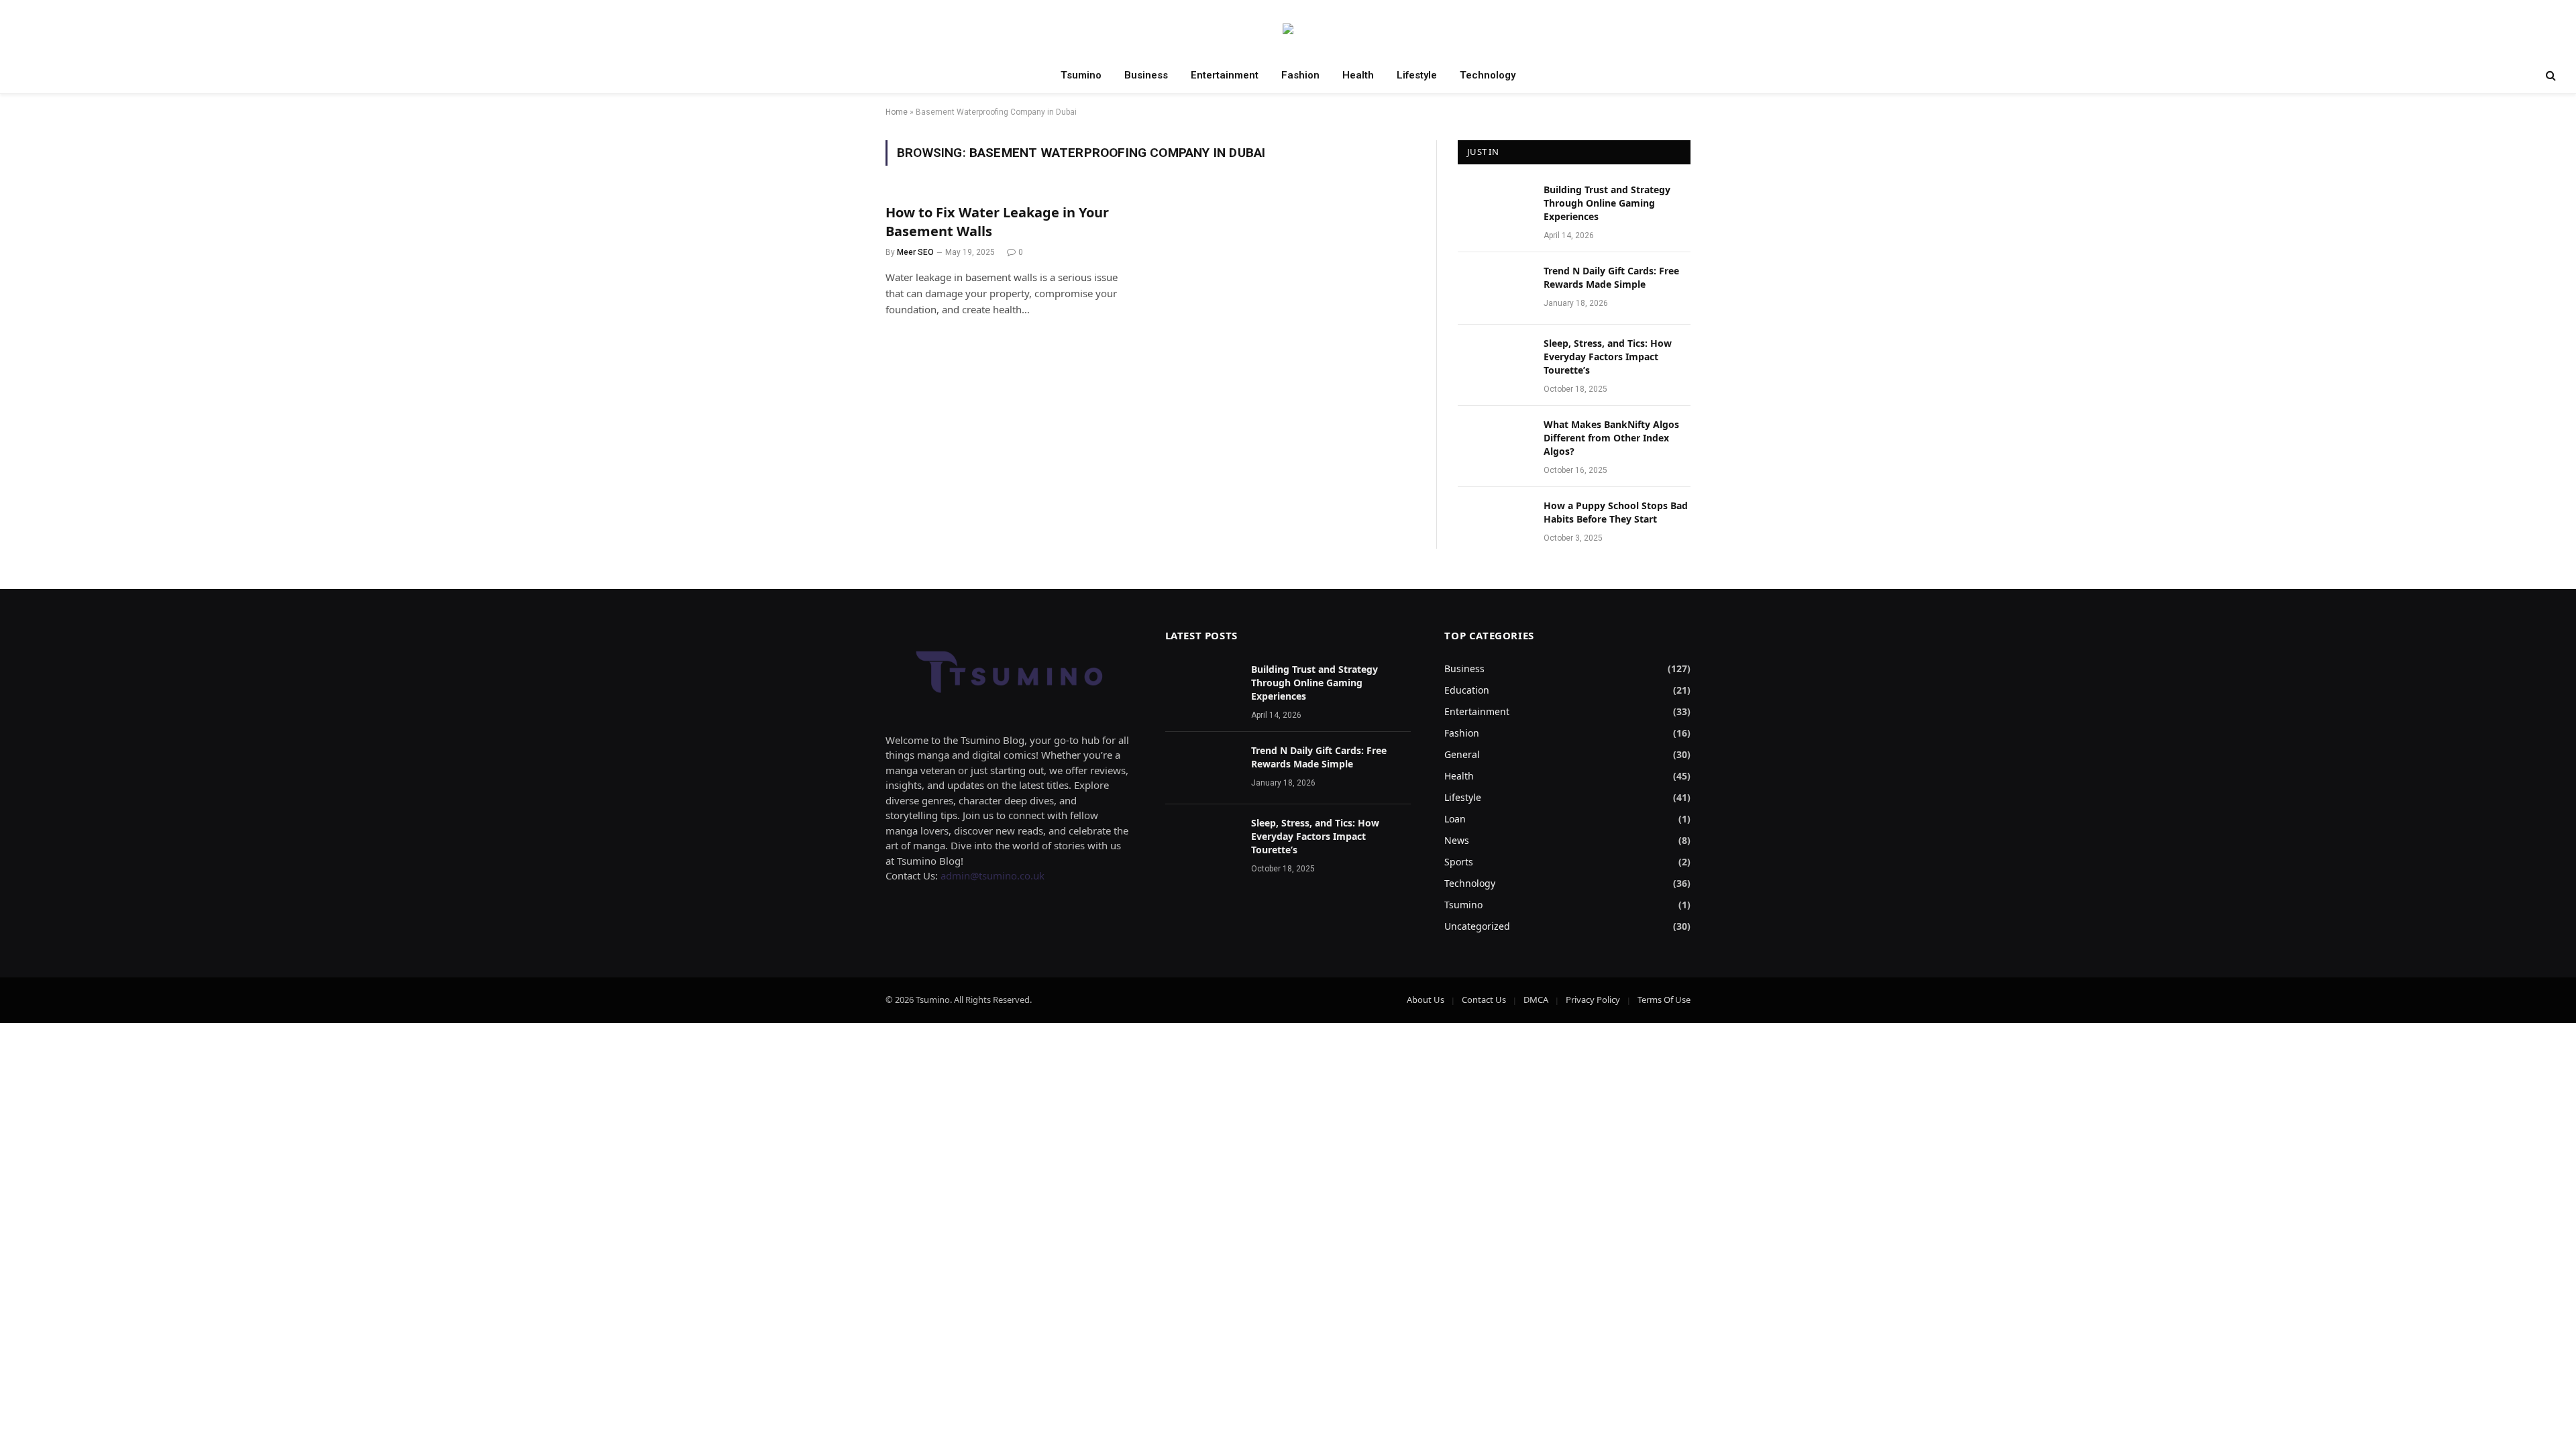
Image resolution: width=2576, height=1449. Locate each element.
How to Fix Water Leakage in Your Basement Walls (997, 221)
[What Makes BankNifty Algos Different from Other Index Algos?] (1495, 442)
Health (1358, 75)
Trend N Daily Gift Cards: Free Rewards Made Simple (1611, 277)
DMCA (1536, 1000)
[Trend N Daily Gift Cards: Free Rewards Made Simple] (1495, 288)
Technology (1488, 75)
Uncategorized (1477, 926)
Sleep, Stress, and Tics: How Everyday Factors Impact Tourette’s (1608, 357)
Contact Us (1484, 1000)
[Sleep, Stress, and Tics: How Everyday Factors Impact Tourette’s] (1495, 361)
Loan (1455, 819)
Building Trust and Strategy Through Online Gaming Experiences (1607, 203)
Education (1467, 690)
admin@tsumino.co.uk (992, 875)
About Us (1426, 1000)
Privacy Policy (1593, 1000)
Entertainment (1225, 75)
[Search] (2550, 75)
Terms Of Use (1664, 1000)
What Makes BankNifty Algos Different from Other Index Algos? (1611, 438)
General (1462, 754)
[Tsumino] (1288, 29)
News (1457, 840)
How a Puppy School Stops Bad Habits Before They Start (1616, 512)
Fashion (1300, 75)
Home (897, 112)
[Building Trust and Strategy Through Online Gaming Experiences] (1495, 207)
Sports (1459, 862)
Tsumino (1081, 75)
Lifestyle (1417, 75)
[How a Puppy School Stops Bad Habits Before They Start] (1495, 523)
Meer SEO (915, 252)
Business (1146, 75)
